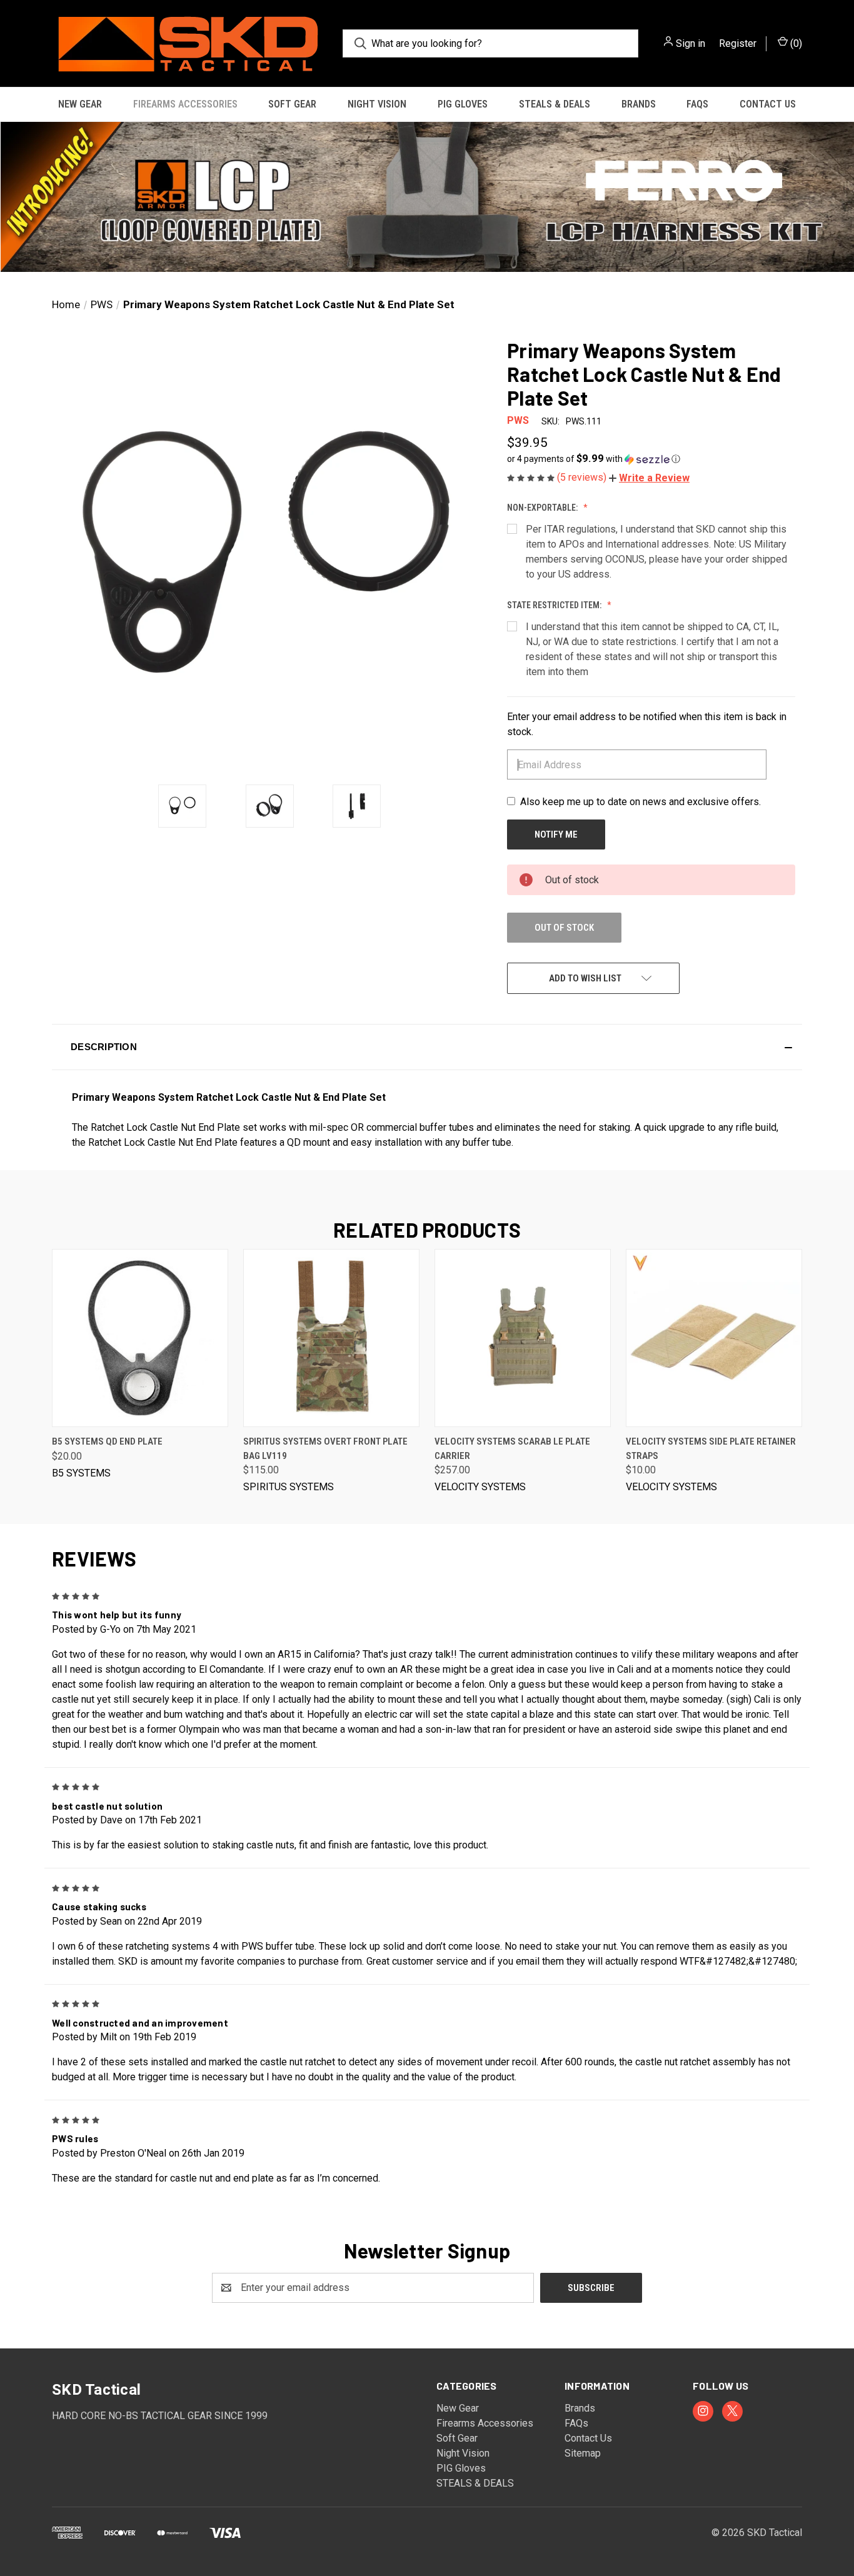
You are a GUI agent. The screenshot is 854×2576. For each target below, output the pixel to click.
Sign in (691, 43)
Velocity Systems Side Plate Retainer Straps (711, 1449)
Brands (639, 104)
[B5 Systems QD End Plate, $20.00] (140, 1338)
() (795, 43)
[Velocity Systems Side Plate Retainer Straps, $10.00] (714, 1338)
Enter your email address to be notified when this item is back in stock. (647, 724)
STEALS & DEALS (555, 104)
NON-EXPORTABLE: (543, 508)
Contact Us (768, 104)
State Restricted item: (555, 605)
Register (738, 43)
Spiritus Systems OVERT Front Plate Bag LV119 (325, 1449)
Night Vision (377, 104)
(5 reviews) (583, 477)
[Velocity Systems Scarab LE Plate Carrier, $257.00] (523, 1338)
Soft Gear (292, 104)
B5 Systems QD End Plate (107, 1441)
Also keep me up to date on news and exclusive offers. (640, 802)
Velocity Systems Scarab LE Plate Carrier (512, 1449)
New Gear (80, 104)
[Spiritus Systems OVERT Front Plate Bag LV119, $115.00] (331, 1338)
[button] (427, 197)
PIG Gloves (463, 104)
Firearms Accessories (185, 104)
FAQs (697, 104)
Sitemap (583, 2453)
